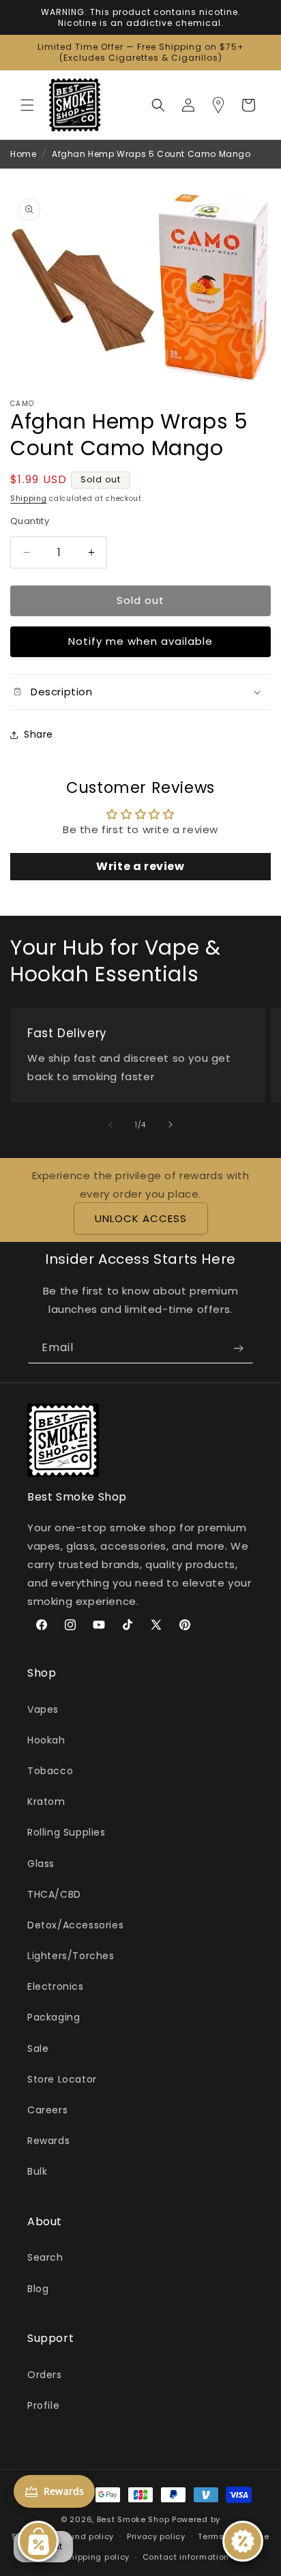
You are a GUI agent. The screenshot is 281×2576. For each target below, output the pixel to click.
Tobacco (50, 1771)
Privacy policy (156, 2536)
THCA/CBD (54, 1894)
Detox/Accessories (75, 1925)
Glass (41, 1864)
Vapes (43, 1709)
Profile (43, 2405)
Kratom (46, 1801)
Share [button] (39, 734)
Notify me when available (140, 641)
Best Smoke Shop (133, 2519)
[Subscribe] (238, 1348)
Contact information (186, 2557)
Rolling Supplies (66, 1832)
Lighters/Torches (71, 1956)
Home (23, 154)
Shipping (29, 498)
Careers (47, 2110)
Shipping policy (98, 2557)
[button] (27, 105)
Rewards (48, 2141)
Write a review (140, 866)
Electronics (56, 1986)
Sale (38, 2049)
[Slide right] (171, 1125)
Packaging (54, 2017)
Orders (45, 2375)
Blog (38, 2289)
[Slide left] (110, 1125)
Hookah (46, 1740)
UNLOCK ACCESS (141, 1218)
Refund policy (85, 2536)
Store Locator (62, 2079)
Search (45, 2257)
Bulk (37, 2171)
